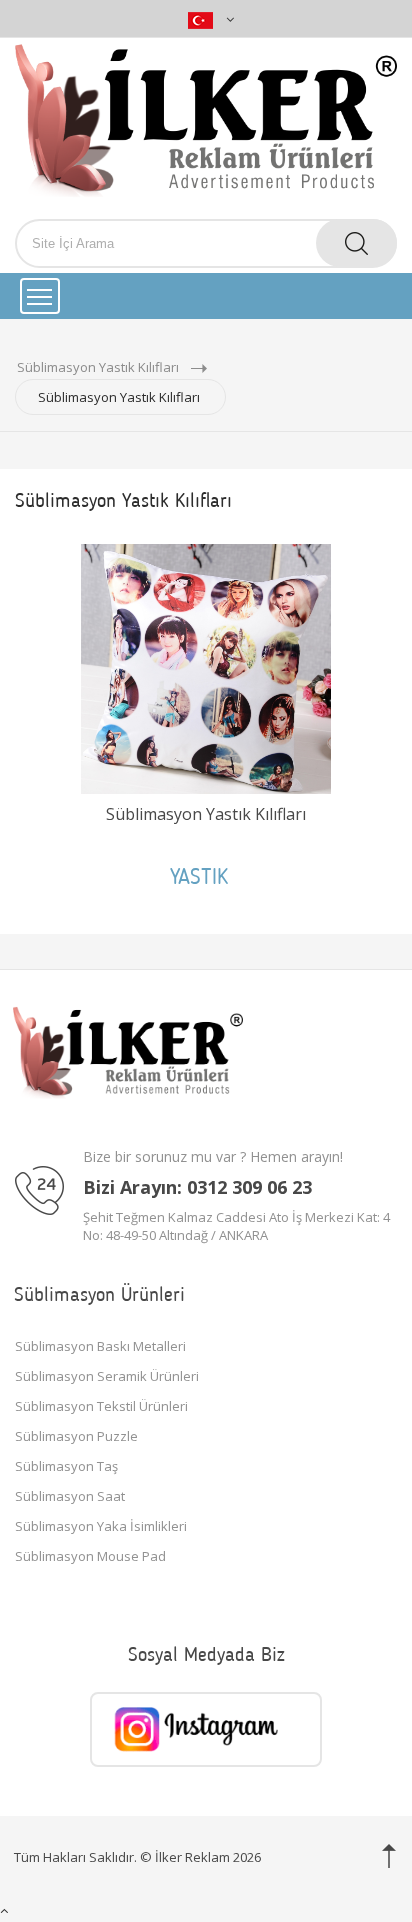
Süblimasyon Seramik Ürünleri (107, 1376)
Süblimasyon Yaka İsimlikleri (101, 1526)
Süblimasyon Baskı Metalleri (100, 1346)
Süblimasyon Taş (66, 1466)
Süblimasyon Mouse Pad (90, 1556)
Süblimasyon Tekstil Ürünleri (101, 1406)
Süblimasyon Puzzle (76, 1436)
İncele (206, 902)
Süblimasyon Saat (70, 1496)
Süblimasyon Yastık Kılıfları (206, 814)
